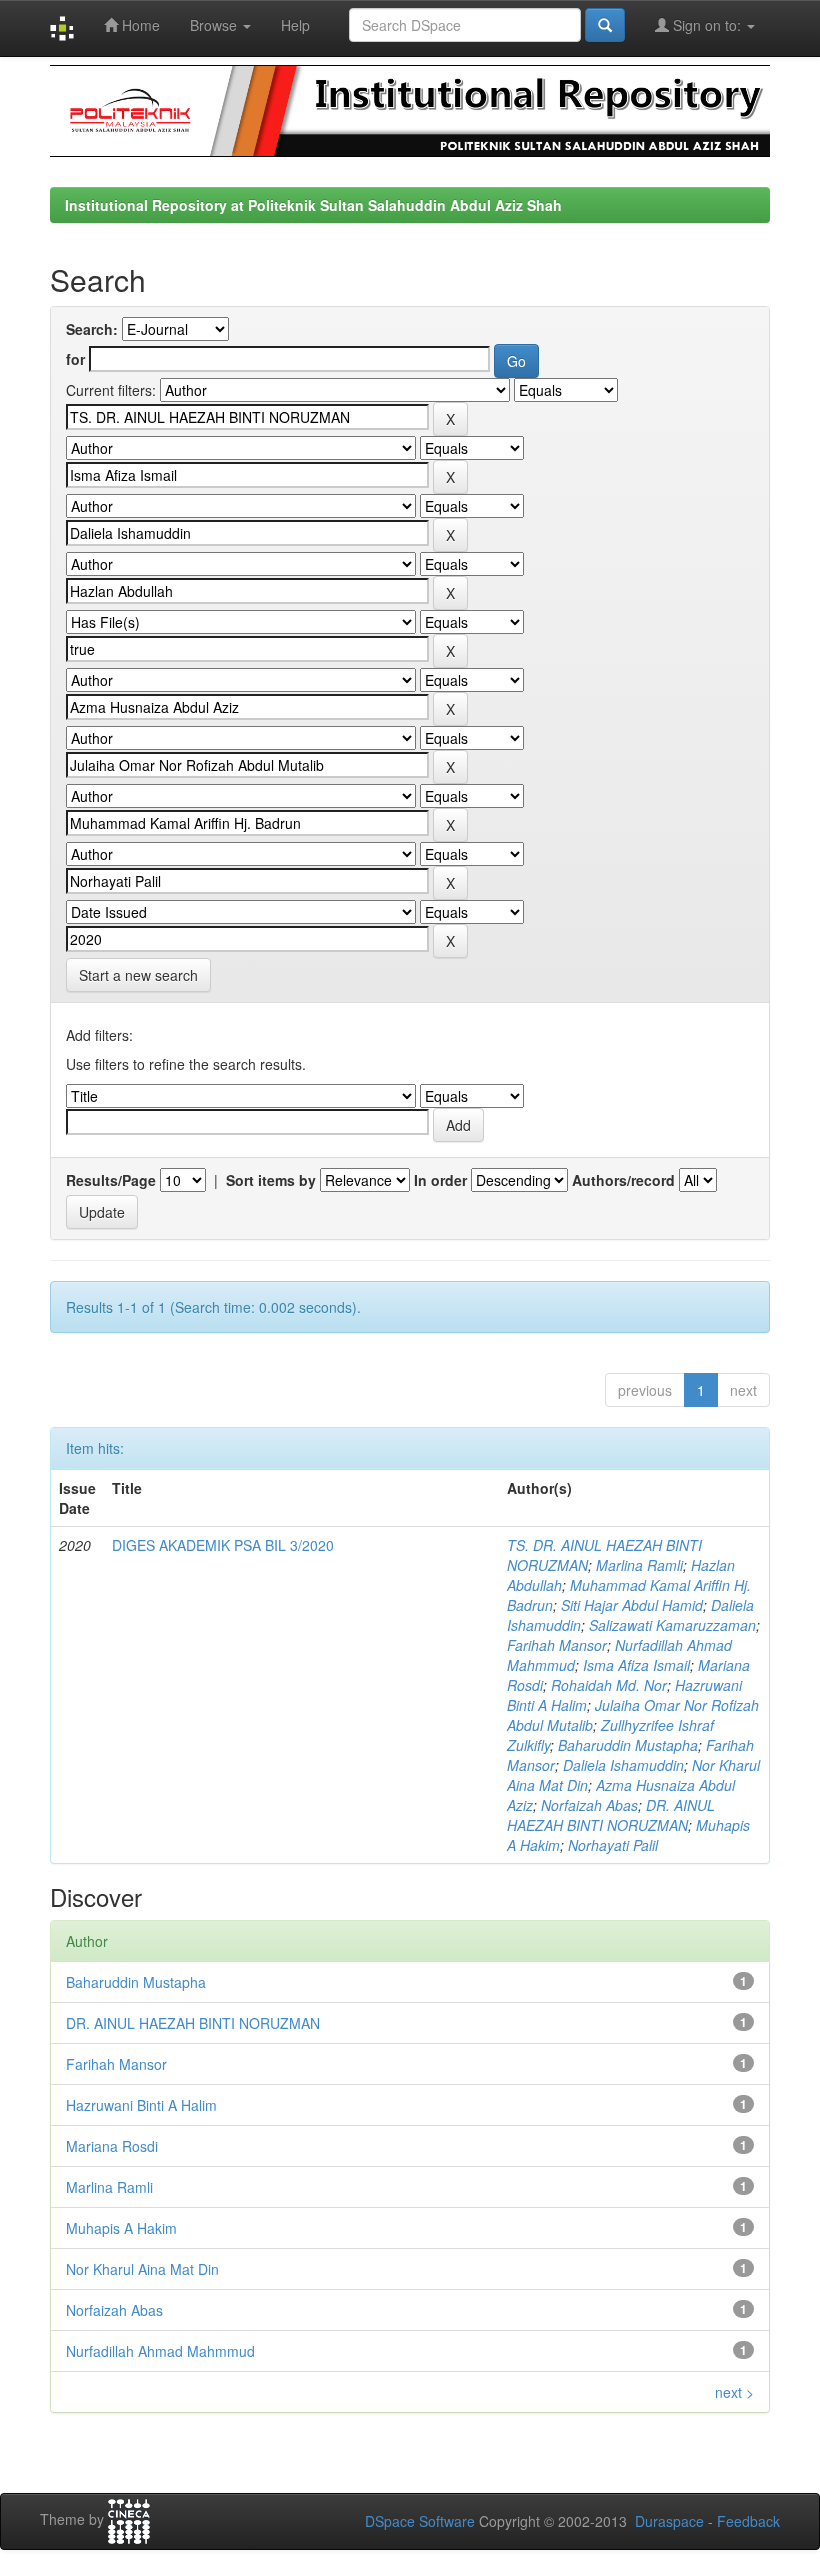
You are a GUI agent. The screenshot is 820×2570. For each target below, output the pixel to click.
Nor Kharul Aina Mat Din (142, 2269)
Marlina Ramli (639, 1565)
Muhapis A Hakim (121, 2228)
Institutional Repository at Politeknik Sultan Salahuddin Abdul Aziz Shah (313, 205)
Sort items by (271, 1180)
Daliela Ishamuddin (623, 1765)
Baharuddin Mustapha (628, 1745)
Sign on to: (707, 25)
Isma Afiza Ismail (636, 1665)
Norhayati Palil (613, 1845)
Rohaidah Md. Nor (609, 1685)
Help (295, 25)
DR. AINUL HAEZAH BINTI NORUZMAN (611, 1815)
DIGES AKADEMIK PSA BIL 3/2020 (223, 1545)
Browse (215, 25)
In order (440, 1180)
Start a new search (138, 975)
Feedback (748, 2521)
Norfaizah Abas (589, 1805)
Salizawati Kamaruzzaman (672, 1625)
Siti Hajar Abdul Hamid (632, 1605)
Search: (92, 329)
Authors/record (623, 1180)
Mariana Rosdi (112, 2146)
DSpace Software (420, 2521)
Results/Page (111, 1180)
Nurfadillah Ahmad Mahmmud (160, 2351)
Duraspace (669, 2521)
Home (139, 25)
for (75, 359)
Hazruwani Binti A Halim (141, 2105)
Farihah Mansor (557, 1645)
